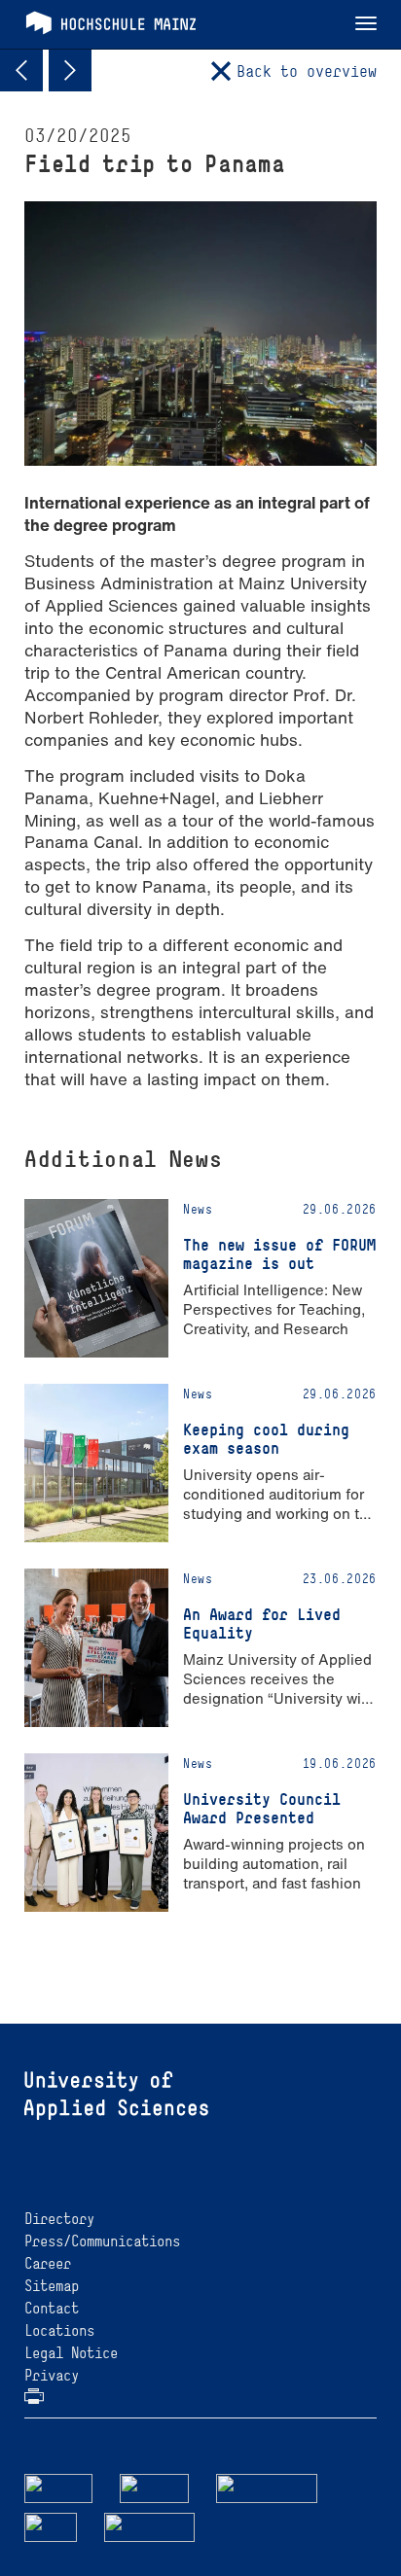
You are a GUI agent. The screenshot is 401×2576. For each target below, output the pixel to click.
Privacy (52, 2375)
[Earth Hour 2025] (70, 70)
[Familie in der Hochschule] (150, 2526)
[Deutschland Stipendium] (58, 2487)
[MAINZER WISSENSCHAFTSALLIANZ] (267, 2487)
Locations (59, 2330)
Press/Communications (102, 2241)
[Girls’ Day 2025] (21, 70)
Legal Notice (71, 2353)
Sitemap (52, 2286)
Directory (59, 2219)
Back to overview (307, 71)
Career (48, 2263)
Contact (52, 2308)
